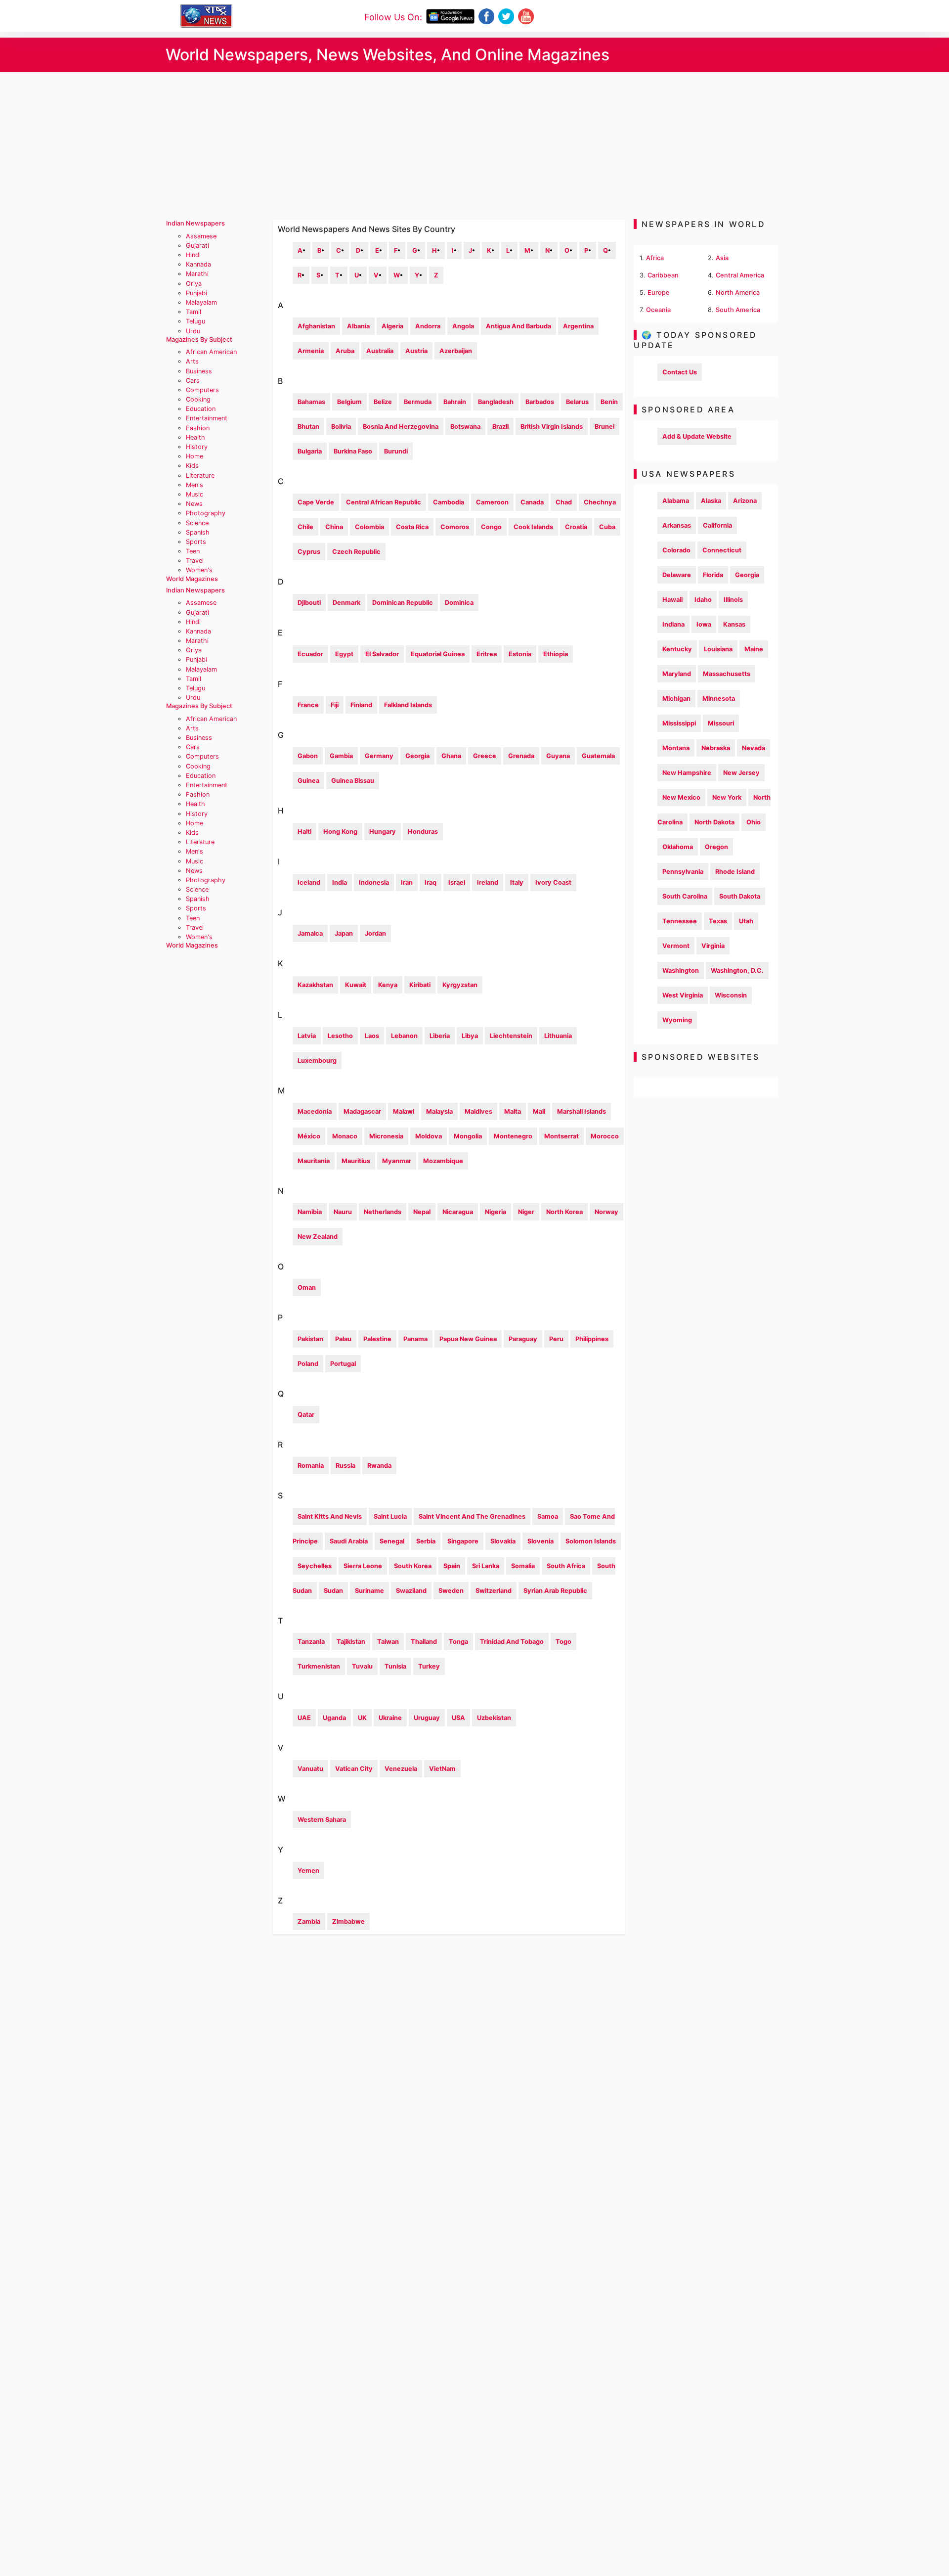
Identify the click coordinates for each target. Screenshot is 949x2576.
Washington (681, 971)
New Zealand (318, 1237)
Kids (192, 466)
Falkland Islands (408, 705)
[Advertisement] (474, 146)
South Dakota (740, 896)
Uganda (334, 1718)
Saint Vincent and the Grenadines (472, 1516)
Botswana (465, 427)
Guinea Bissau (353, 781)
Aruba (345, 351)
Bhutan (308, 427)
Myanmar (397, 1161)
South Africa (566, 1566)
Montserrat (561, 1136)
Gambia (341, 756)
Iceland (309, 882)
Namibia (310, 1212)
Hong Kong (340, 832)
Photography (206, 513)
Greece (485, 756)
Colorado (676, 550)
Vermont (676, 946)
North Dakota (714, 822)
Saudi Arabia (349, 1541)
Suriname (369, 1591)
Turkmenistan (319, 1666)
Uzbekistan (494, 1718)
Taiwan (388, 1642)
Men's (194, 485)
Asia (722, 258)
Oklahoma (678, 847)
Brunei (604, 427)
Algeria (392, 326)
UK (362, 1718)
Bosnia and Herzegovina (401, 427)
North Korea (564, 1212)
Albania (358, 326)
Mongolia (468, 1136)
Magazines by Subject (199, 339)
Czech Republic (356, 552)
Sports (196, 542)
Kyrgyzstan (460, 985)
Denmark (346, 603)
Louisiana (718, 649)
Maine (754, 649)
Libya (470, 1036)
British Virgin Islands (552, 427)
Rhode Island (735, 872)
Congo (491, 527)
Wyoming (677, 1020)
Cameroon (492, 502)
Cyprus (309, 552)
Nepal (422, 1212)
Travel (195, 561)
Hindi (193, 255)
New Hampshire (687, 773)
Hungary (383, 832)
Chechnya (600, 502)
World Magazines (192, 579)
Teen (193, 551)
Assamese (201, 236)
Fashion (198, 428)
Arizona (745, 501)
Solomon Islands (591, 1541)
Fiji (335, 705)
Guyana (558, 756)
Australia (380, 351)
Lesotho (340, 1036)
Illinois (733, 600)
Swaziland (411, 1591)
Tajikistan (351, 1642)
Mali (539, 1111)
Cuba (607, 527)
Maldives (478, 1111)
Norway (606, 1212)
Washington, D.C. (737, 971)
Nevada (754, 748)
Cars (193, 381)
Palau (343, 1339)
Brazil (500, 427)
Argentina (578, 326)
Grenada (521, 756)
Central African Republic (384, 502)
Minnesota (719, 699)
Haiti (304, 832)
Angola (463, 326)
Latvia (307, 1036)
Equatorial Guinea (438, 654)
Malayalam (201, 302)
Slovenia (540, 1541)
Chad (564, 502)
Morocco (605, 1136)
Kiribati (420, 985)
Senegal (392, 1541)
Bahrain (455, 402)
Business (199, 371)
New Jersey (741, 773)
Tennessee (680, 921)
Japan (344, 933)
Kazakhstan (315, 985)
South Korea (413, 1566)
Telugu (195, 321)
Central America (740, 275)
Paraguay (523, 1339)
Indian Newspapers (195, 223)
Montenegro (513, 1136)
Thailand (424, 1642)
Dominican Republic (403, 603)
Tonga (458, 1642)
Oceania (658, 310)
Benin (609, 402)
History (197, 447)
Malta (513, 1111)
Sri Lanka (486, 1566)
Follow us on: (393, 17)
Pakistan (310, 1339)
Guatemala (598, 756)
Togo (563, 1642)
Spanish (198, 532)
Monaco (345, 1136)
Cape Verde (316, 502)
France (308, 705)
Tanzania (311, 1642)
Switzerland (494, 1591)
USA (458, 1718)
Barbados (540, 402)
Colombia (369, 527)
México (309, 1136)
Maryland (677, 674)
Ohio (754, 822)
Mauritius (356, 1161)
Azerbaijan (456, 351)
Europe (659, 293)
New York (727, 797)
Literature (200, 475)
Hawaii (672, 600)
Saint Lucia (390, 1516)
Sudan (333, 1591)
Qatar (306, 1415)
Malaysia (439, 1111)
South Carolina (685, 896)
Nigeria (496, 1212)
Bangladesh (496, 402)
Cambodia (449, 502)
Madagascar (362, 1111)
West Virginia (683, 995)
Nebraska (716, 748)
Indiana (673, 624)
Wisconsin (731, 995)
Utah (746, 921)
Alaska (711, 501)
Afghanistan (316, 326)
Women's (199, 570)
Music (194, 494)
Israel (457, 882)
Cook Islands (533, 527)
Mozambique (443, 1161)
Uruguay (427, 1718)
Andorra (428, 326)
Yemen (308, 1871)
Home (194, 456)
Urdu (193, 331)
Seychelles (315, 1566)
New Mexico (681, 797)
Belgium (349, 402)
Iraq (431, 882)
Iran (407, 882)
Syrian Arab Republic (555, 1591)
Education (201, 409)
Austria (416, 351)
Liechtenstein (511, 1036)
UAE (304, 1718)
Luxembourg (317, 1061)
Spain (452, 1566)
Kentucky (677, 649)
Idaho (703, 600)
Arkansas (677, 525)
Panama (415, 1339)
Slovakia (503, 1541)
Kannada (198, 264)
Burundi (396, 451)
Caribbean (663, 275)
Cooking (198, 399)
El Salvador (382, 654)
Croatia (576, 527)
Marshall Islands (582, 1111)
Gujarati (197, 246)
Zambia (309, 1921)
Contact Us (680, 372)
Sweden (451, 1591)
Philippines (592, 1339)
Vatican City (354, 1769)
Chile (305, 527)
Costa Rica (412, 527)
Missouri (721, 723)
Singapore (463, 1541)
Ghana (451, 756)
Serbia (426, 1541)
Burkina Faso (353, 451)
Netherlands (383, 1212)
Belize (383, 402)
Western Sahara (322, 1820)
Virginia (713, 946)
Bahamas (311, 402)
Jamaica (310, 933)
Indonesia (374, 882)
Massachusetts (727, 674)
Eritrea (487, 654)
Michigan (676, 699)
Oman (307, 1288)
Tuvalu (362, 1666)
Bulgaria (310, 451)
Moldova (429, 1136)
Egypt (344, 654)
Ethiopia (556, 654)
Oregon (716, 847)
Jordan (375, 933)
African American (211, 352)
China (334, 527)
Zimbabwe (348, 1921)
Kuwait (356, 985)
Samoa (548, 1516)
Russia (345, 1466)
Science (197, 523)
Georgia (417, 756)
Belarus (577, 402)
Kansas (734, 624)
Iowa (704, 624)
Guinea (308, 781)
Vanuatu (310, 1769)
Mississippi (679, 723)
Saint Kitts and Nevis (330, 1516)
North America (738, 293)
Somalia (523, 1566)
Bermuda (418, 402)
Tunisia (395, 1666)
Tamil (194, 312)
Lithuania (558, 1036)
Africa (655, 258)
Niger (526, 1212)
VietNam (442, 1769)
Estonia (520, 654)
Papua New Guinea (468, 1339)
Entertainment (207, 418)
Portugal (343, 1364)
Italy (517, 882)
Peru (556, 1339)
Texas (718, 921)
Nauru (343, 1212)
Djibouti (309, 603)
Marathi (197, 274)
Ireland (488, 882)
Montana (676, 748)
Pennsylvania (683, 872)
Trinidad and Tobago (512, 1642)
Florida (713, 575)
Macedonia (315, 1111)
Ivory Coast (553, 882)
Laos (372, 1036)
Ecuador (310, 654)
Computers (202, 390)
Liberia (440, 1036)
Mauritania (314, 1161)
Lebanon (404, 1036)
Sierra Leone (363, 1566)
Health (195, 437)
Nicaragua (458, 1212)
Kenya (388, 985)
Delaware (677, 575)
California (717, 525)
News (194, 504)
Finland (361, 705)
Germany (379, 756)
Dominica (459, 603)
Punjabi (196, 293)
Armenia (311, 351)
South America (738, 310)
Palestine (377, 1339)
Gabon (308, 756)
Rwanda (379, 1466)
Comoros (455, 527)
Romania (311, 1466)
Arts (192, 361)
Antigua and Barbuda (518, 326)
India (340, 882)
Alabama (676, 501)
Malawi (404, 1111)
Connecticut (722, 550)
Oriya (194, 284)
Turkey (429, 1666)
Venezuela (401, 1769)
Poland (308, 1364)
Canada (532, 502)
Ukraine (390, 1718)
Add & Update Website (697, 436)
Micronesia (386, 1136)
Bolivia (341, 427)
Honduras (423, 832)
